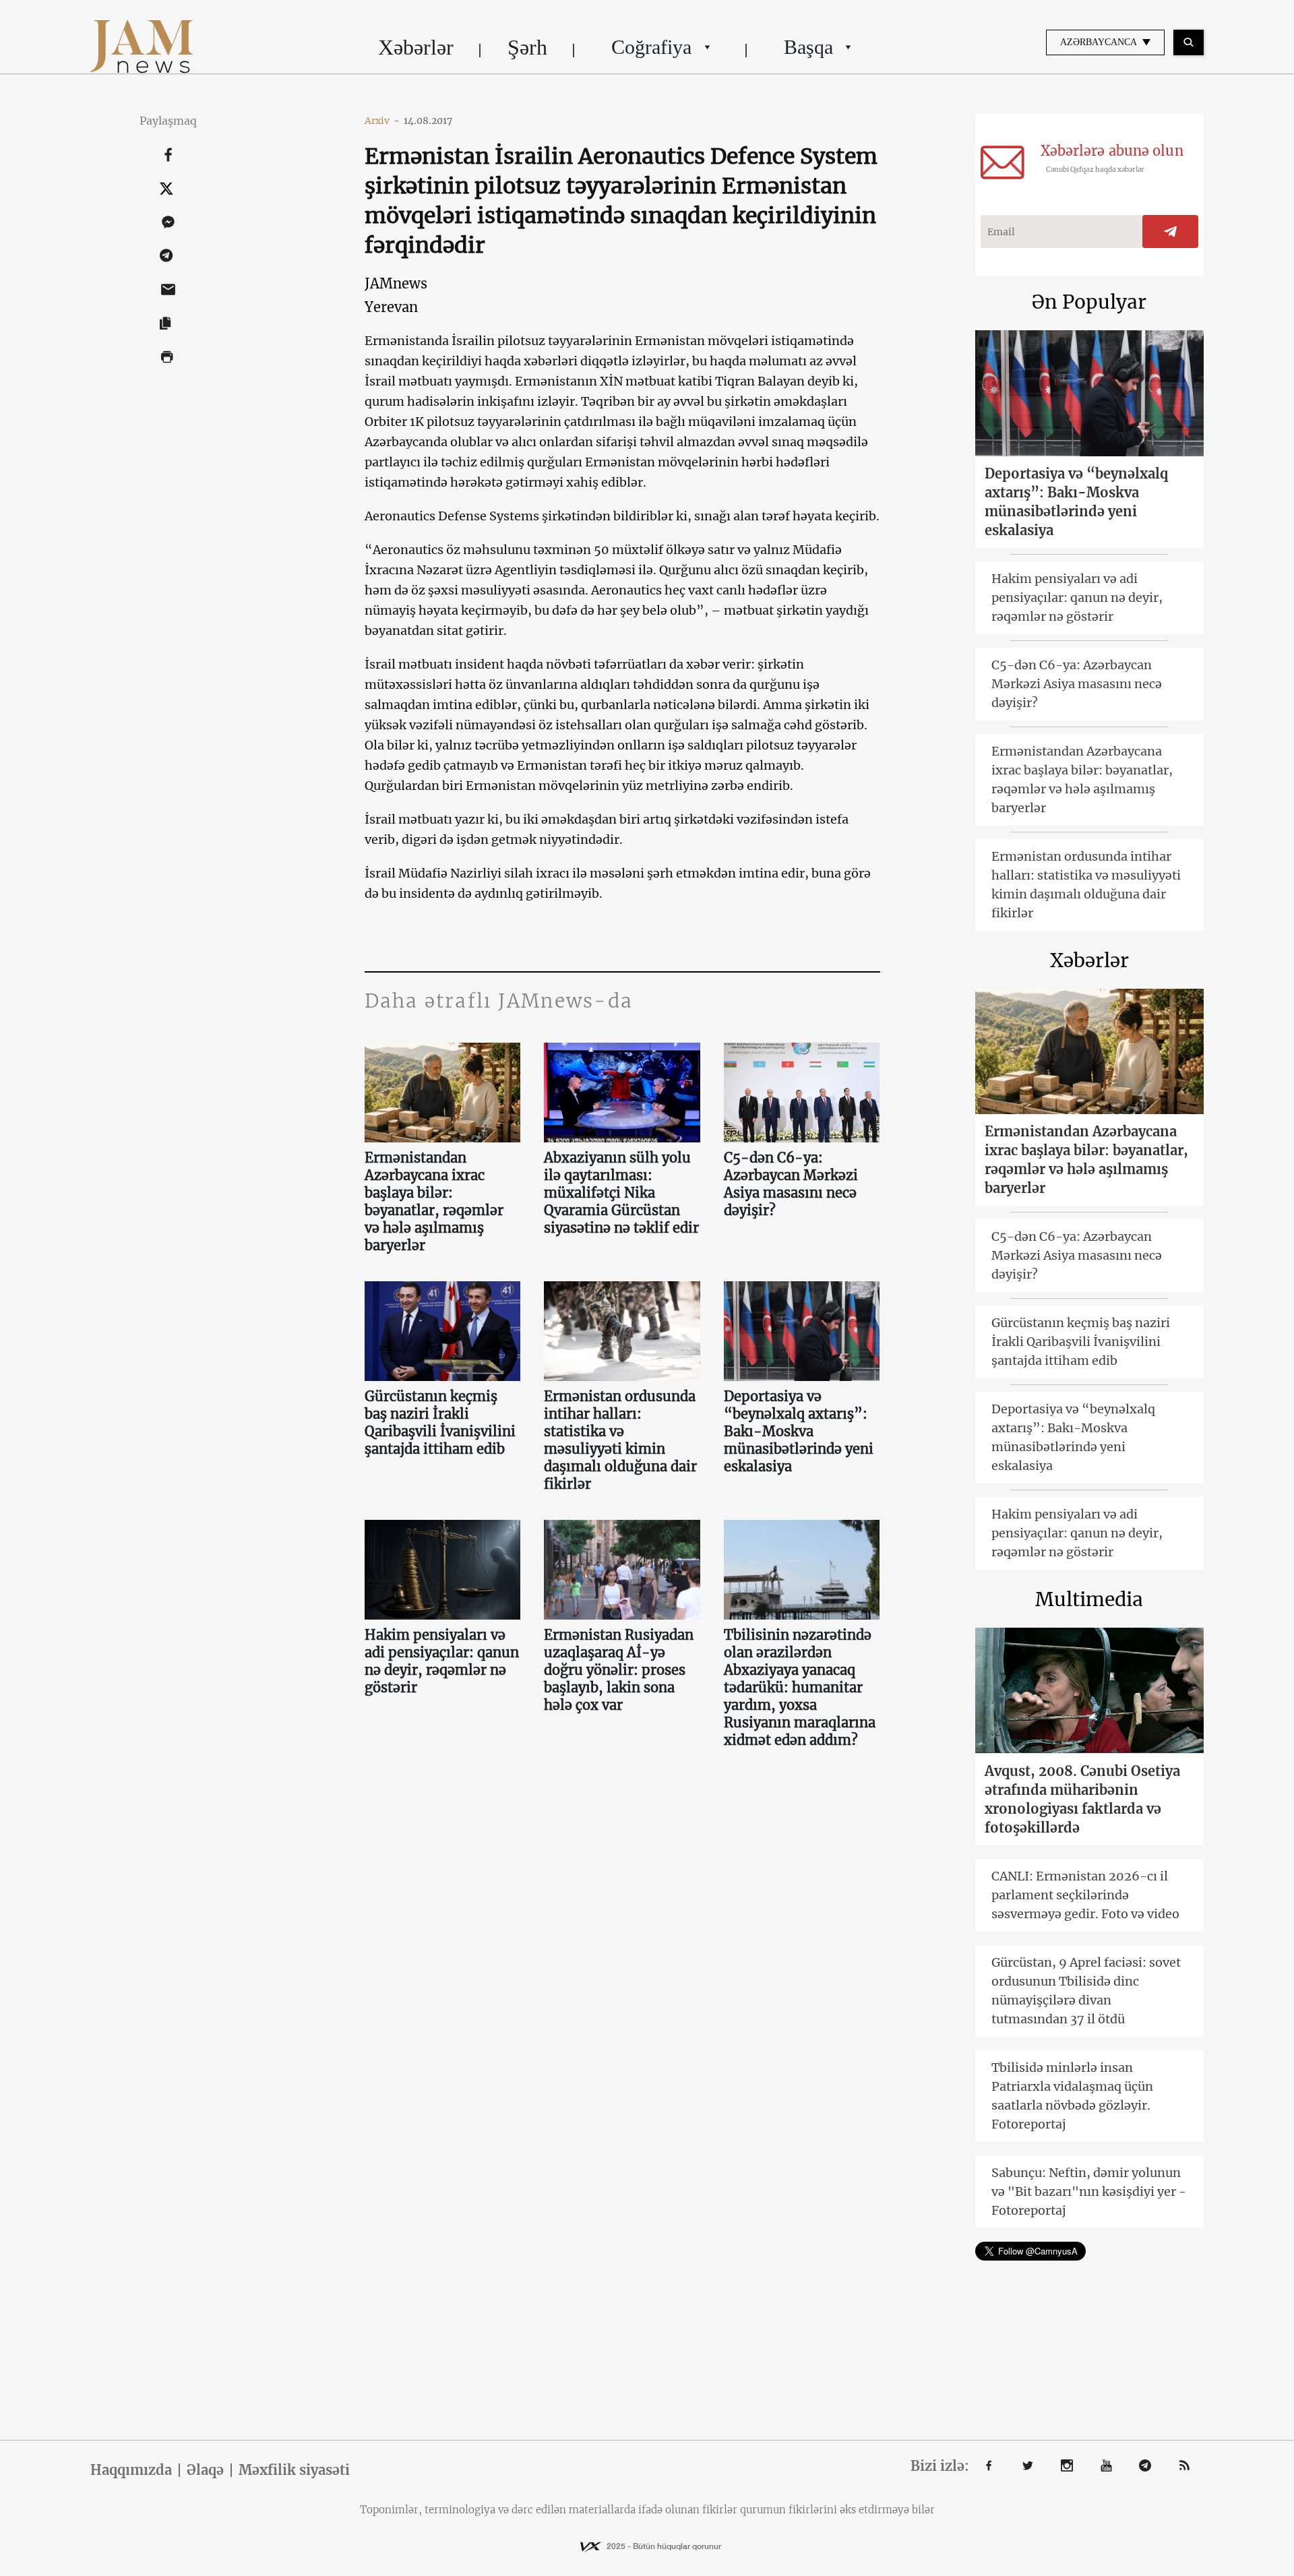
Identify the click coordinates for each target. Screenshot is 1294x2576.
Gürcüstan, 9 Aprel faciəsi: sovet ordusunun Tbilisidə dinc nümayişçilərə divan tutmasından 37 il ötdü (1086, 1991)
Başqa (808, 47)
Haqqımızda (131, 2470)
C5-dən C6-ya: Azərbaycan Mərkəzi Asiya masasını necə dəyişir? (791, 1184)
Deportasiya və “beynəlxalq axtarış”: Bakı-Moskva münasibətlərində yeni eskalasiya (799, 1431)
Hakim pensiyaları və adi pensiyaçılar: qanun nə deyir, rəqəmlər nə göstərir (442, 1661)
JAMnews (396, 283)
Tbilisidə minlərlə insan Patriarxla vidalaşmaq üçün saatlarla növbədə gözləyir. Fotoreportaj (1072, 2096)
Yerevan (391, 307)
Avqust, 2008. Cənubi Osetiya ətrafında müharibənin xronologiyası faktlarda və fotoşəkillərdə (1082, 1799)
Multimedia (1089, 1599)
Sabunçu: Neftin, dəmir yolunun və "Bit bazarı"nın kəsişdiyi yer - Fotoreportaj (1089, 2191)
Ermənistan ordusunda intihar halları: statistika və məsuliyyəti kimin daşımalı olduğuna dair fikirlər (620, 1440)
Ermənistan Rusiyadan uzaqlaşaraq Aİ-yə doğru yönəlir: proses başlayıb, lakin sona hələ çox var (619, 1670)
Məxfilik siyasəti (294, 2470)
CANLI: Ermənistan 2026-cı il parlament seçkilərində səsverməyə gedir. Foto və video (1085, 1895)
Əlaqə (205, 2470)
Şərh (527, 47)
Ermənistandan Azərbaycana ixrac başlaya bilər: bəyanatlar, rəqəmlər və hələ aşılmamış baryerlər (434, 1201)
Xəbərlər (416, 47)
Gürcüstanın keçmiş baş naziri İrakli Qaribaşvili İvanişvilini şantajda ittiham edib (440, 1422)
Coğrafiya (651, 47)
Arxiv (382, 121)
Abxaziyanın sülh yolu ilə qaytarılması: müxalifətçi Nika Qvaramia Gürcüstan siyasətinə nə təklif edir (621, 1193)
